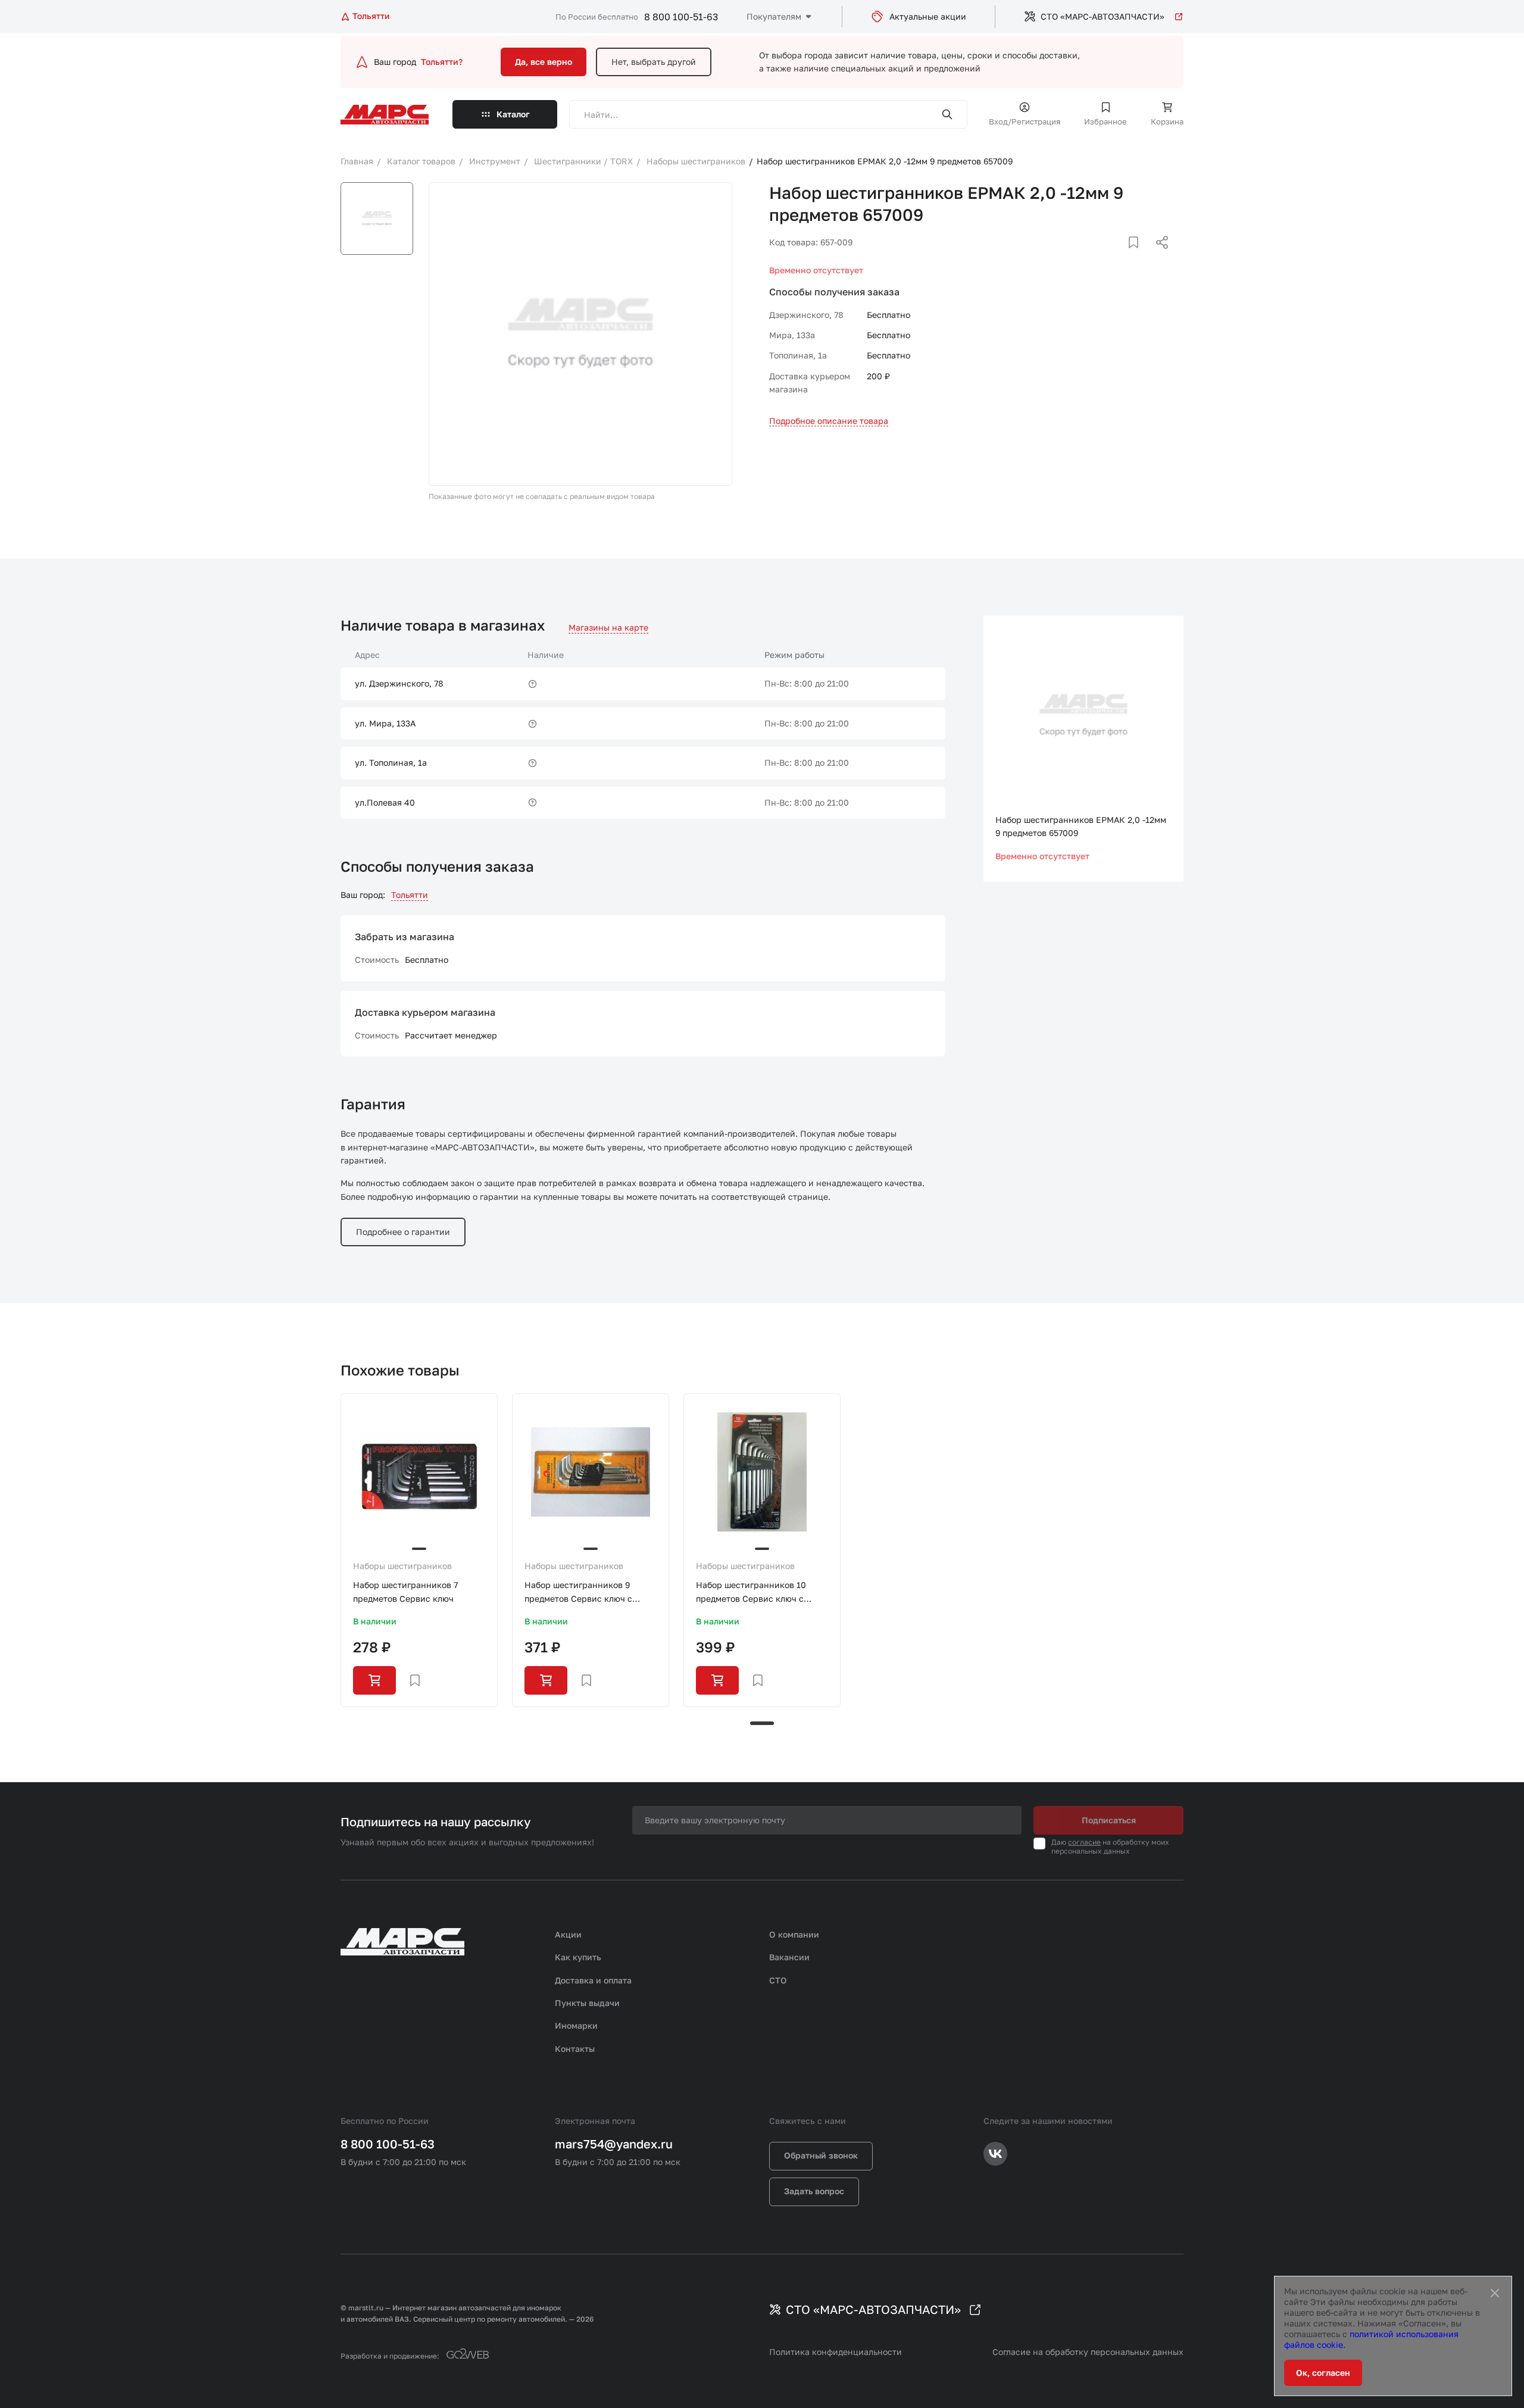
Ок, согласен (1323, 2373)
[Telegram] (1101, 257)
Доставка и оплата (593, 1980)
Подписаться (1109, 1820)
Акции (568, 1934)
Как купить (578, 1957)
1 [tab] (762, 1723)
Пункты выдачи (587, 2003)
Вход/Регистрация (1025, 121)
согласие (1084, 1842)
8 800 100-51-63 (681, 17)
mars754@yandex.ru (614, 2144)
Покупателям (774, 16)
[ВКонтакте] (1120, 257)
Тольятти (410, 895)
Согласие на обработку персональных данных (1088, 2352)
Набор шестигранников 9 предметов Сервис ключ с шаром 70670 (578, 1593)
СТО (778, 1980)
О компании (794, 1934)
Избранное (1105, 121)
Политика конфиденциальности (836, 2352)
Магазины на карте (608, 627)
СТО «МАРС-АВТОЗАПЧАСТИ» (1103, 16)
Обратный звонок (821, 2155)
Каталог (513, 114)
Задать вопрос (814, 2191)
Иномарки (576, 2025)
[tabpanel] (419, 1550)
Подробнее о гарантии (403, 1232)
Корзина (1167, 121)
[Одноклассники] (1139, 257)
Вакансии (789, 1957)
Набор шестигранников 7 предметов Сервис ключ (405, 1591)
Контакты (575, 2049)
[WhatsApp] (1158, 257)
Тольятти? (442, 62)
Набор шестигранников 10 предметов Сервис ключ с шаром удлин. (751, 1593)
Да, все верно (544, 62)
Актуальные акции (928, 16)
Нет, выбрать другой (654, 62)
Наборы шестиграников (402, 1566)
